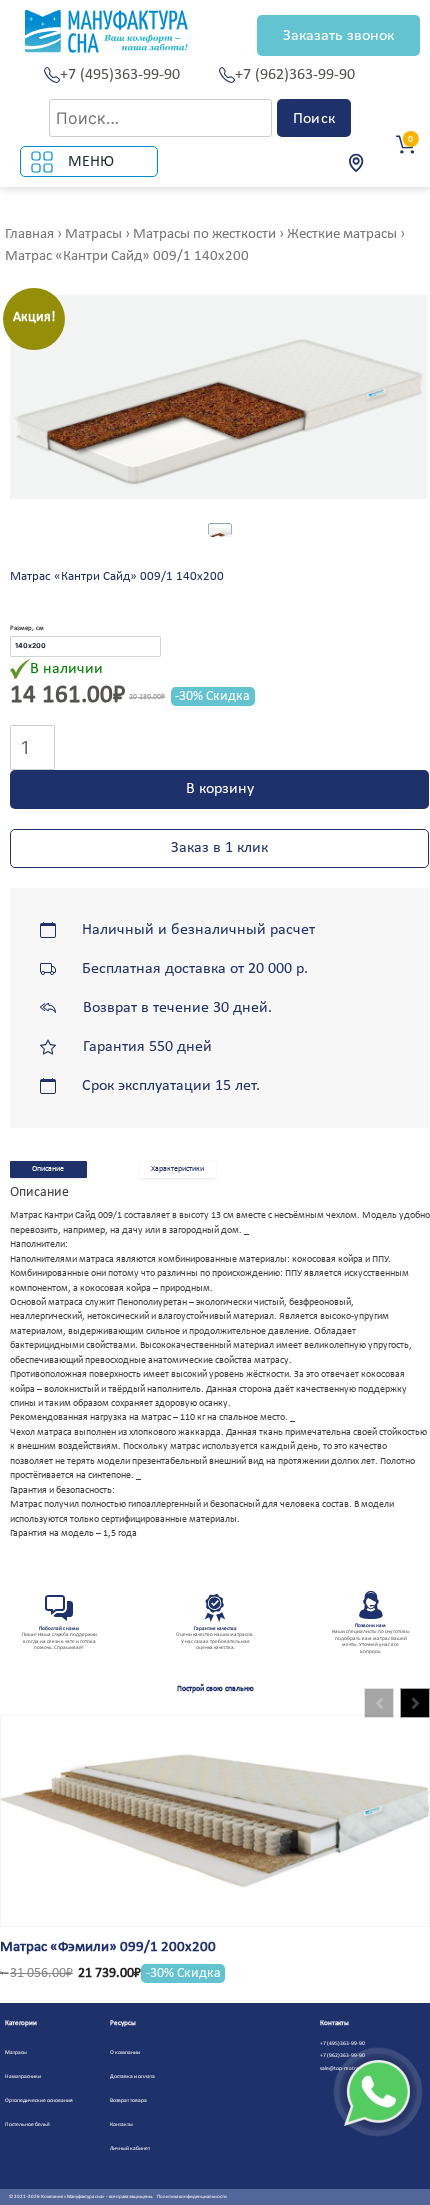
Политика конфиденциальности (192, 2196)
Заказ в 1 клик (219, 848)
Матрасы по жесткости (204, 234)
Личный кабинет (130, 2148)
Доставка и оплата (132, 2076)
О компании (125, 2052)
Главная (29, 234)
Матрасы (93, 234)
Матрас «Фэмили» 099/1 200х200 (108, 1947)
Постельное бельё (27, 2124)
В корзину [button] (52, 1781)
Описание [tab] (48, 1169)
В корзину (220, 789)
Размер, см (27, 628)
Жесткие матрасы (342, 234)
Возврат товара (128, 2100)
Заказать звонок (338, 36)
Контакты (121, 2124)
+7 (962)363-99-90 (295, 75)
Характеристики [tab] (177, 1169)
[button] (415, 1703)
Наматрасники (23, 2076)
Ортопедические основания (39, 2100)
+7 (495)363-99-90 (120, 75)
